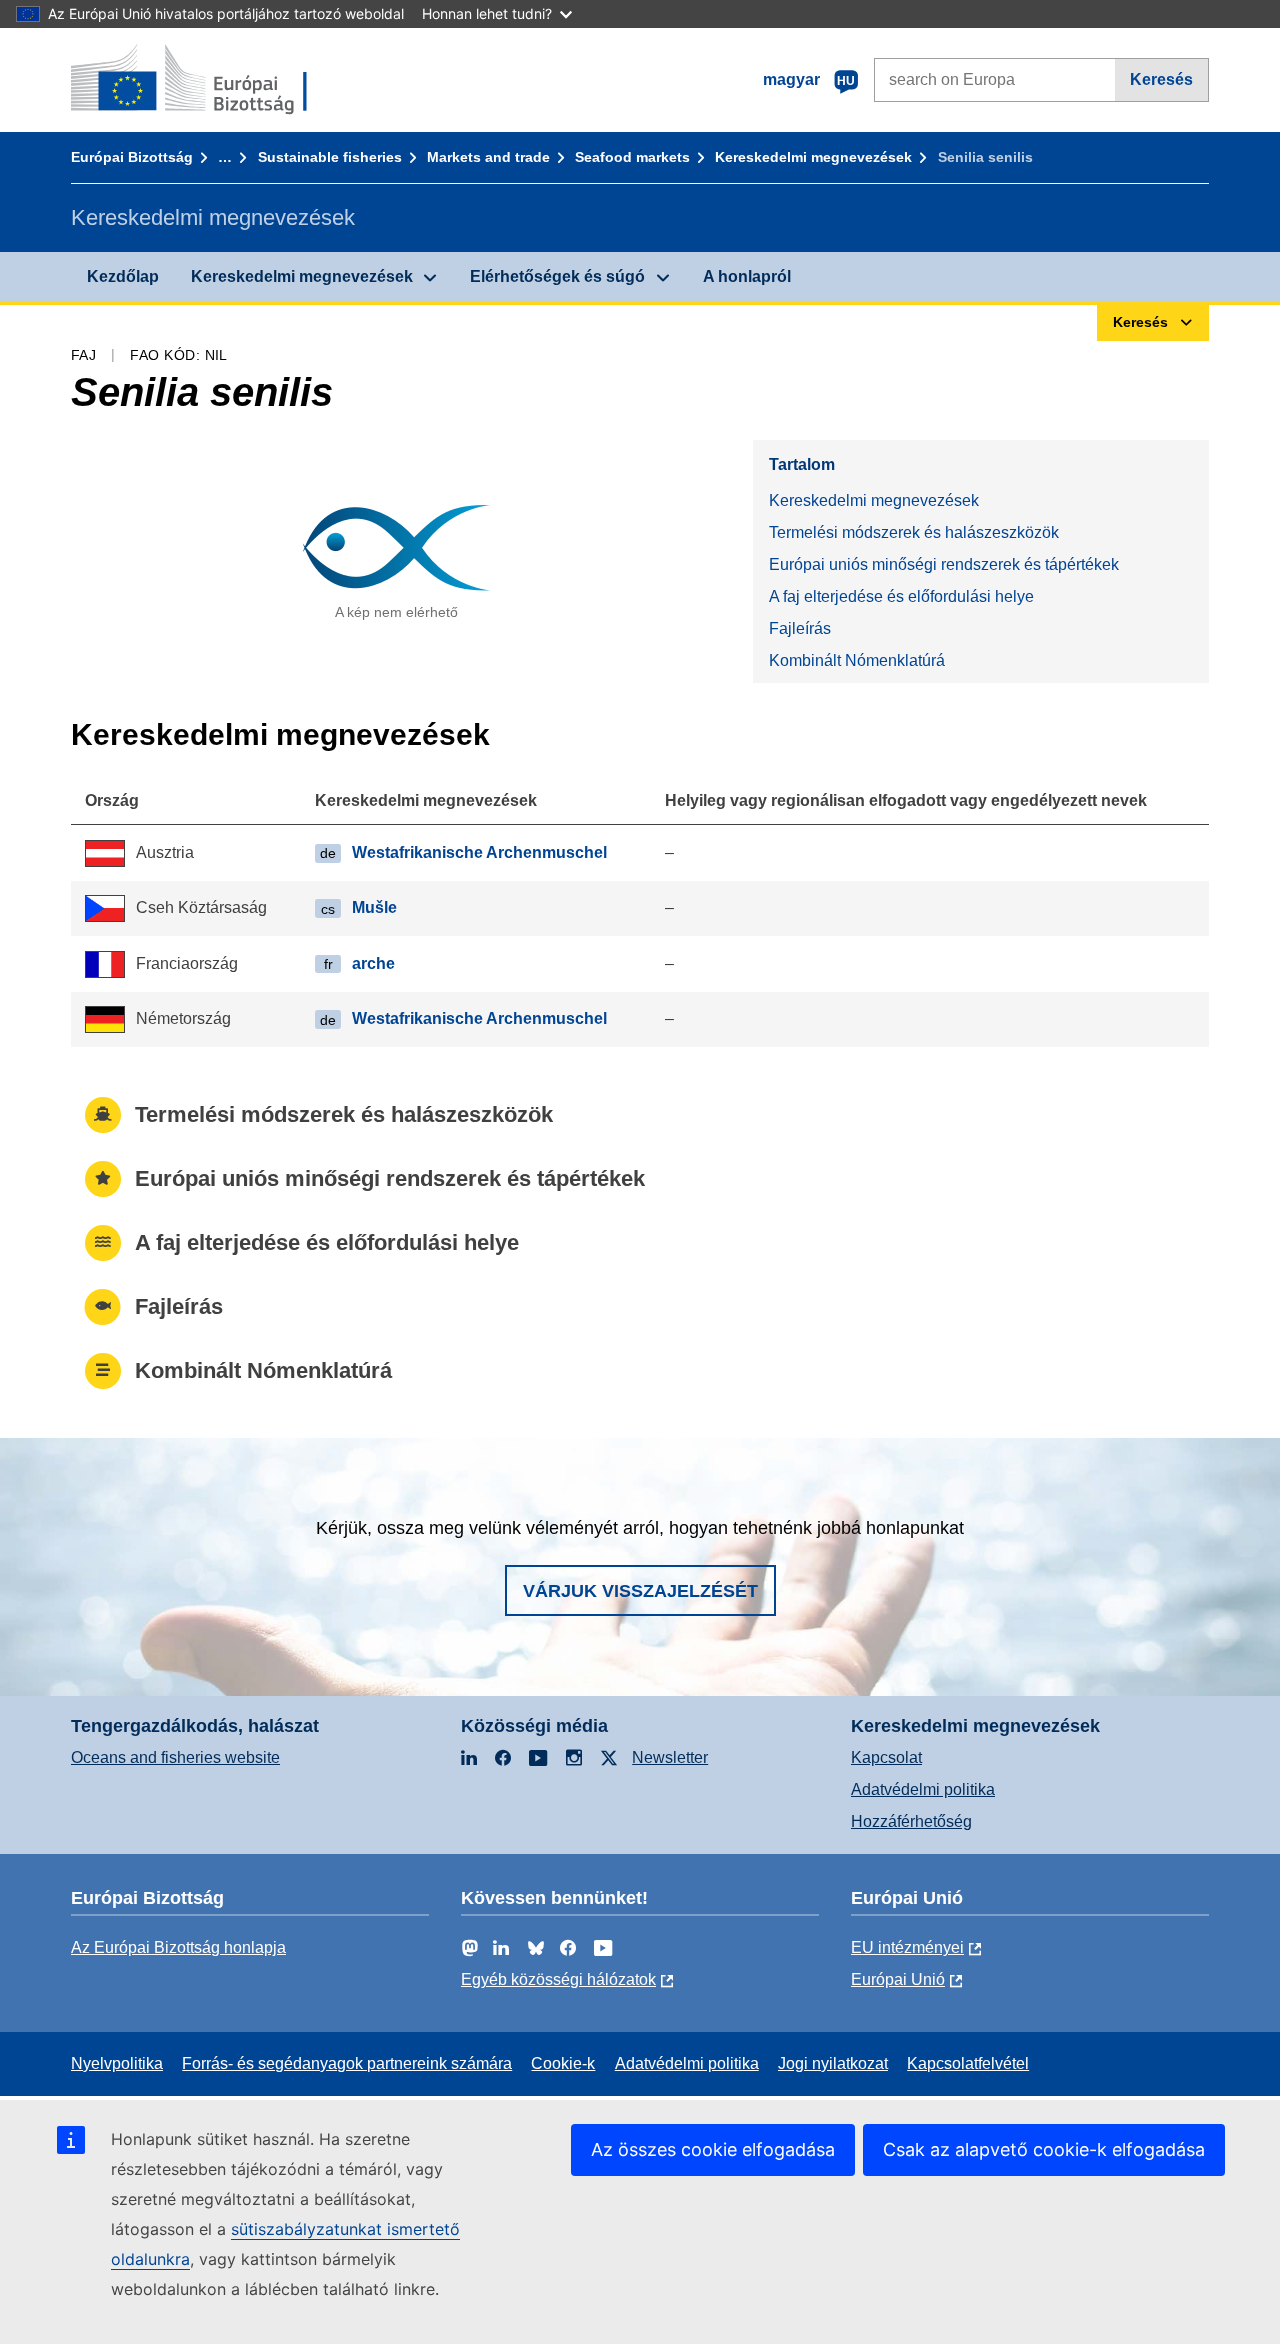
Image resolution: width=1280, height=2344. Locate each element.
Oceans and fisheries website (175, 1757)
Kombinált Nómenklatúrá (857, 660)
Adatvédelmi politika (923, 1789)
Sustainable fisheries (330, 157)
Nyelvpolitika (117, 2063)
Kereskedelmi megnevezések (813, 157)
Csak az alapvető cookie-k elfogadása (1044, 2149)
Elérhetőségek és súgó (557, 276)
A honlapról (747, 276)
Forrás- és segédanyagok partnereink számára (347, 2063)
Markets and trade (488, 157)
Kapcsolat (886, 1757)
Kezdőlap (123, 276)
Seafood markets (632, 157)
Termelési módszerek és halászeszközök (914, 532)
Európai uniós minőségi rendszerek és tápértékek (944, 564)
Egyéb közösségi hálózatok (558, 1979)
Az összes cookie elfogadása (713, 2149)
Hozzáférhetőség (911, 1821)
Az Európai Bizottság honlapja (178, 1947)
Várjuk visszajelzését (640, 1591)
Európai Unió (898, 1979)
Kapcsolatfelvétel (968, 2063)
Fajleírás (800, 628)
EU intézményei (907, 1947)
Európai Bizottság (132, 157)
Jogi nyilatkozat (833, 2063)
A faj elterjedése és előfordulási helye (901, 596)
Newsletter (670, 1757)
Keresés (1161, 79)
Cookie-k (563, 2063)
